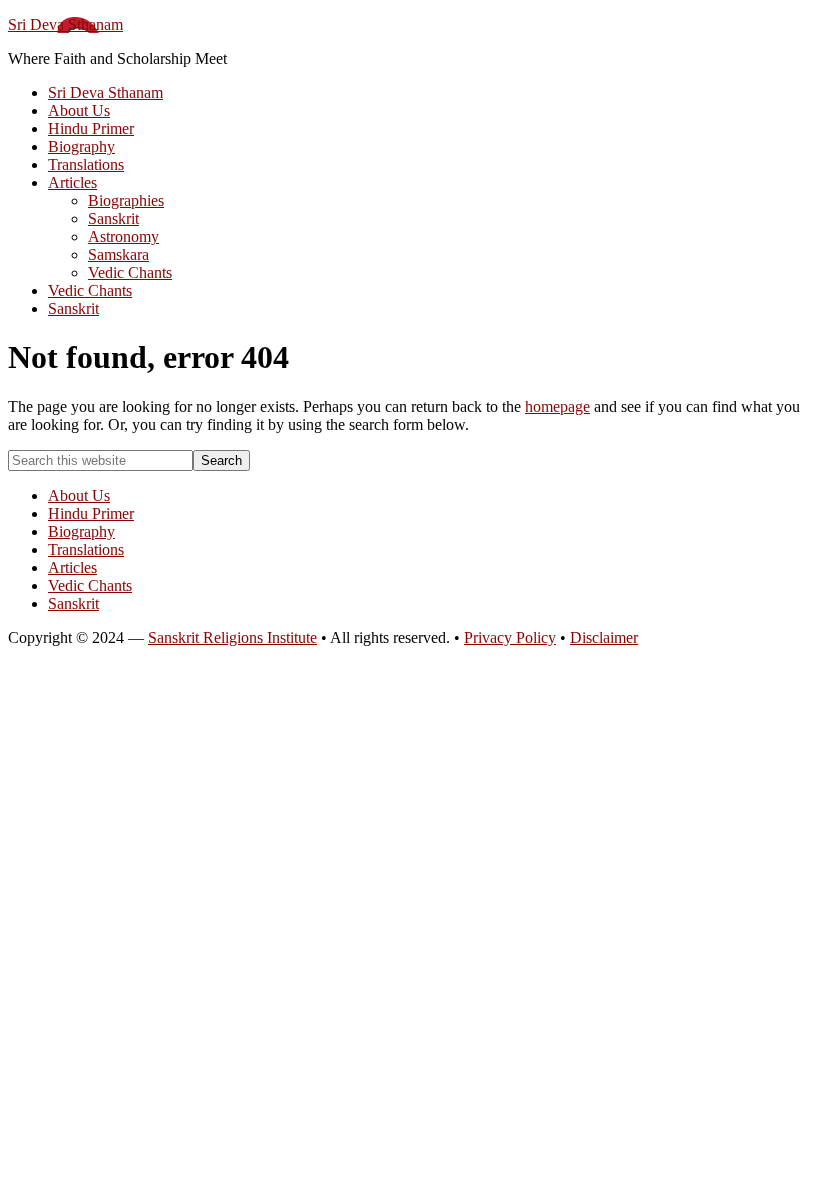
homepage (557, 406)
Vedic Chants (90, 585)
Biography (81, 531)
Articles (72, 567)
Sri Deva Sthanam (65, 24)
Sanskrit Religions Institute (232, 637)
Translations (86, 549)
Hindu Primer (91, 513)
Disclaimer (604, 637)
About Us (79, 495)
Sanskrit (73, 603)
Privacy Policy (510, 637)
